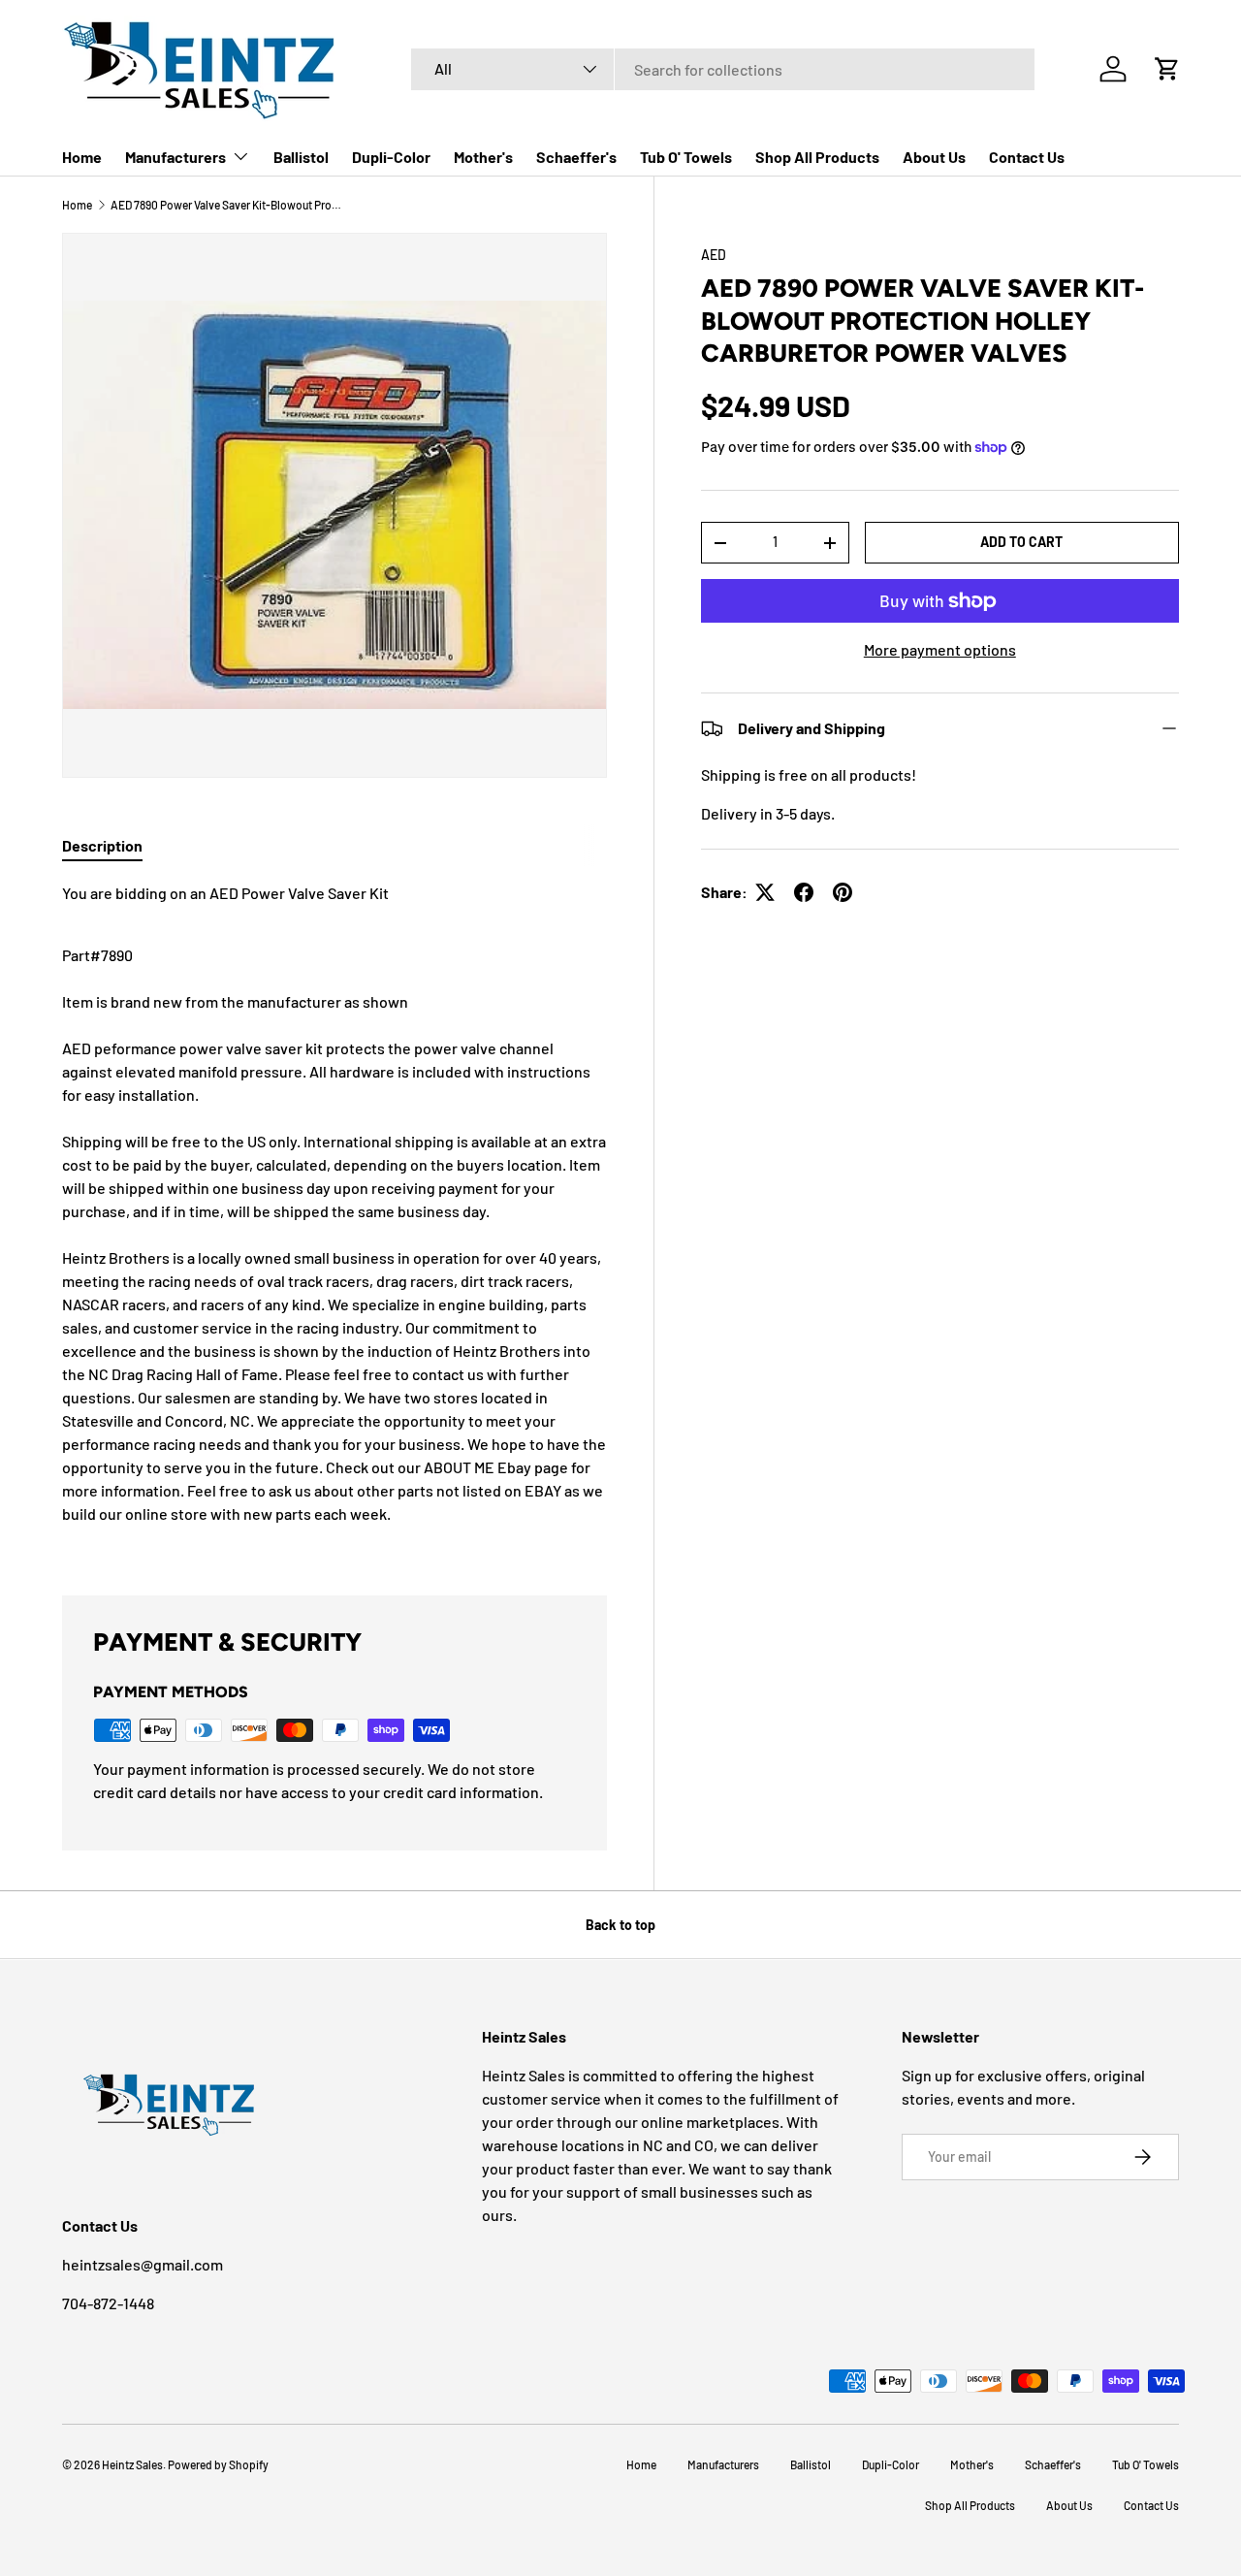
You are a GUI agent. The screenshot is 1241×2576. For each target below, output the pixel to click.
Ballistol (301, 157)
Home (82, 157)
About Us (934, 157)
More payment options (940, 649)
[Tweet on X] (765, 892)
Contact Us (1027, 157)
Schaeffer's (576, 157)
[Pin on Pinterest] (843, 892)
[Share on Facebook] (804, 892)
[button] (1167, 69)
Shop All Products (817, 157)
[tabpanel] (334, 1215)
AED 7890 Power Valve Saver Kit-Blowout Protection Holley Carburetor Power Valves (227, 205)
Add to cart (1021, 542)
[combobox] (723, 69)
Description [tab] (102, 845)
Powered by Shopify (218, 2464)
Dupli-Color (391, 157)
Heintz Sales (132, 2464)
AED (714, 255)
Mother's (483, 157)
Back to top (620, 1925)
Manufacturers (175, 157)
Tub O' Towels (686, 157)
